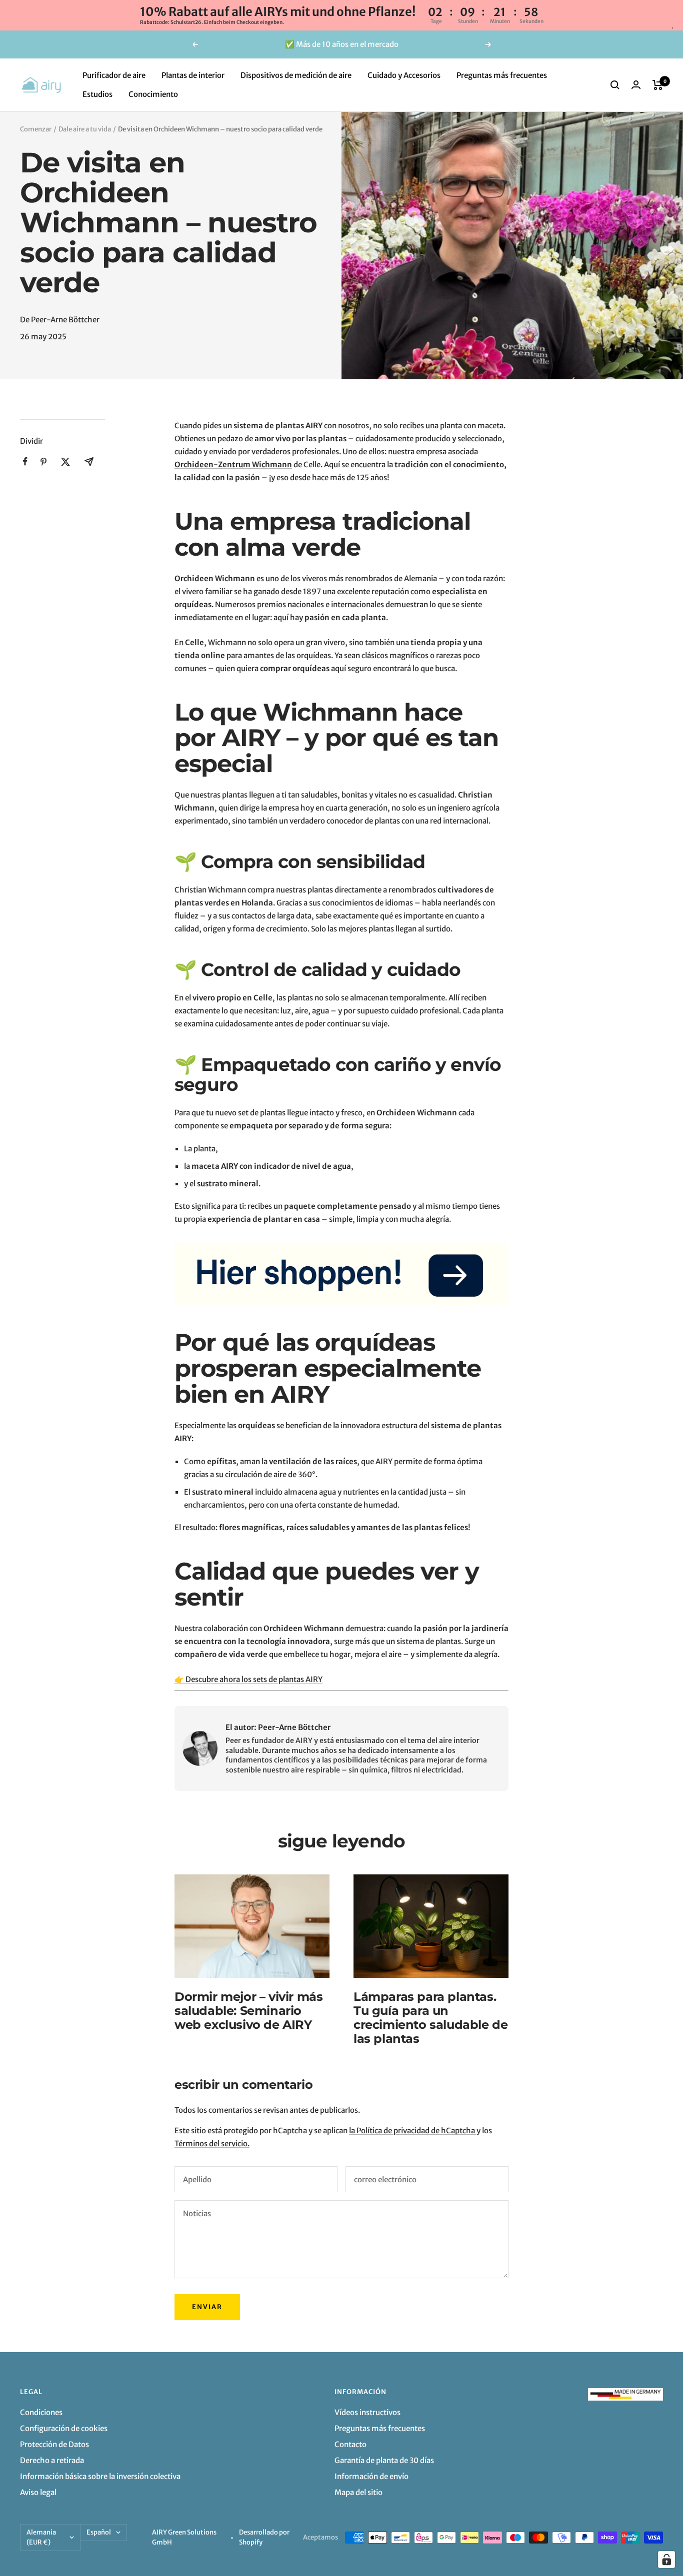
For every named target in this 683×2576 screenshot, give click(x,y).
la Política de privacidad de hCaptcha (413, 2131)
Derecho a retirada (52, 2460)
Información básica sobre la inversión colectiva (100, 2476)
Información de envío (371, 2476)
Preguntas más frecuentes (502, 75)
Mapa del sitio (358, 2492)
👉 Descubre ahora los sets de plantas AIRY (248, 1679)
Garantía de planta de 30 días (384, 2460)
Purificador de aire (114, 75)
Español (99, 2532)
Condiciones (41, 2412)
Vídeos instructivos (367, 2412)
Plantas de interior (193, 75)
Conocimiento (153, 94)
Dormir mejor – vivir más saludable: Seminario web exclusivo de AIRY (248, 2011)
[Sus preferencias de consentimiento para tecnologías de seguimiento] (666, 2560)
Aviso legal (38, 2492)
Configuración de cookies (64, 2428)
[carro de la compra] (658, 85)
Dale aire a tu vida (85, 129)
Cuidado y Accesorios (404, 75)
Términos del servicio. (212, 2144)
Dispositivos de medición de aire (296, 75)
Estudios (97, 94)
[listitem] (25, 461)
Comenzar (36, 129)
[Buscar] (615, 85)
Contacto (350, 2444)
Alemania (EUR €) (41, 2537)
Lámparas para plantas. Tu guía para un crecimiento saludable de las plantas (430, 2018)
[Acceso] (636, 85)
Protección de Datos (54, 2444)
